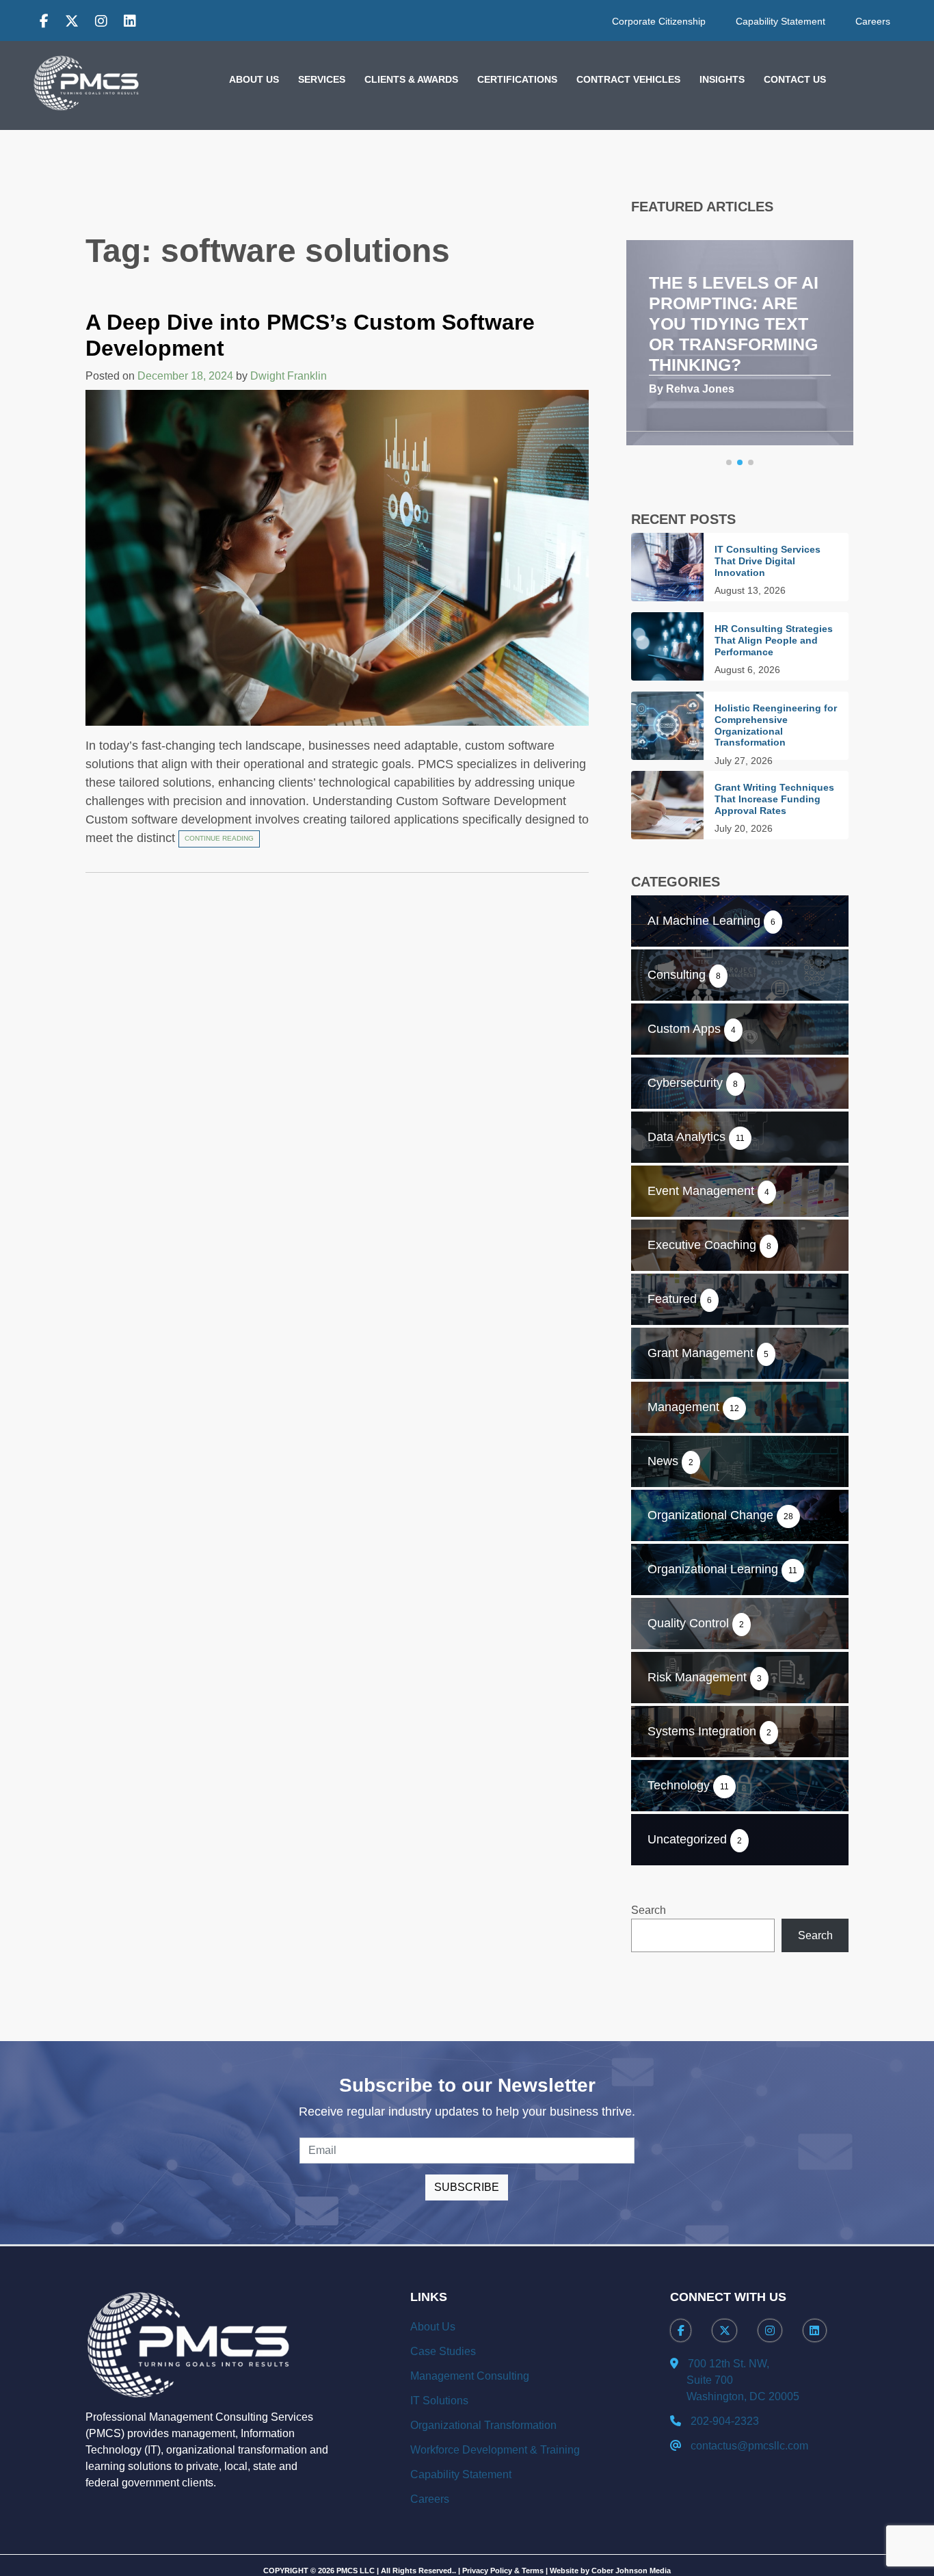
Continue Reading (219, 838)
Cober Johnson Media (631, 2571)
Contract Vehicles (628, 79)
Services (322, 79)
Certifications (517, 79)
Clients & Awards (411, 79)
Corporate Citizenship (659, 21)
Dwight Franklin (289, 376)
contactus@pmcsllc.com (749, 2446)
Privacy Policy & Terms (503, 2571)
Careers (873, 21)
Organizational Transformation (483, 2425)
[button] (729, 462)
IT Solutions (439, 2401)
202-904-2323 (725, 2421)
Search (649, 1910)
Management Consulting (470, 2376)
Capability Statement (780, 21)
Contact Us (795, 79)
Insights (722, 79)
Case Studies (443, 2351)
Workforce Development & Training (495, 2450)
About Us (254, 79)
